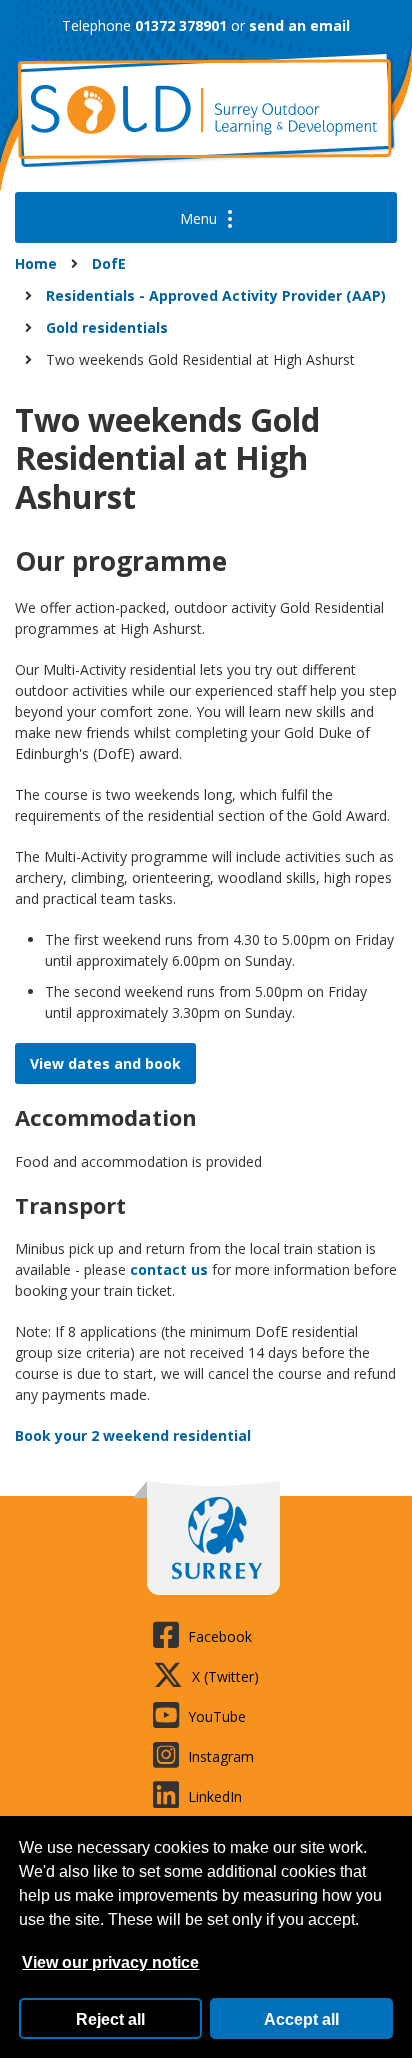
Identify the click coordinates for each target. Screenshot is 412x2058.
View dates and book (105, 1063)
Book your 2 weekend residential (133, 1435)
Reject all (110, 2019)
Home (36, 263)
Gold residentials (107, 327)
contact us (169, 1269)
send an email (299, 25)
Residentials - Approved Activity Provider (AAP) (216, 295)
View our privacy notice (110, 1962)
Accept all (301, 2019)
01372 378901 (181, 25)
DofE (109, 263)
